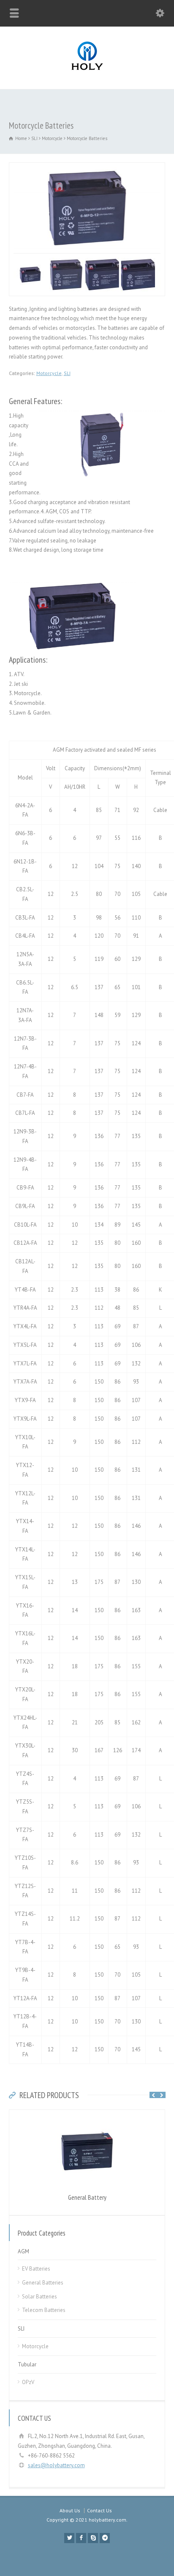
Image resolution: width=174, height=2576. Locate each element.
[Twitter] (69, 2538)
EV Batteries (36, 2269)
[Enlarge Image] (87, 167)
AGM (23, 2251)
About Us (70, 2510)
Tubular (27, 2364)
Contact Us (99, 2510)
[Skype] (93, 2538)
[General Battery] (87, 2114)
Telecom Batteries (44, 2310)
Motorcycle (49, 373)
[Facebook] (81, 2538)
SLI (67, 373)
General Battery (87, 2197)
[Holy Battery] (87, 71)
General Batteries (43, 2283)
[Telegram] (105, 2538)
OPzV (28, 2382)
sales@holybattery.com (56, 2465)
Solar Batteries (39, 2297)
